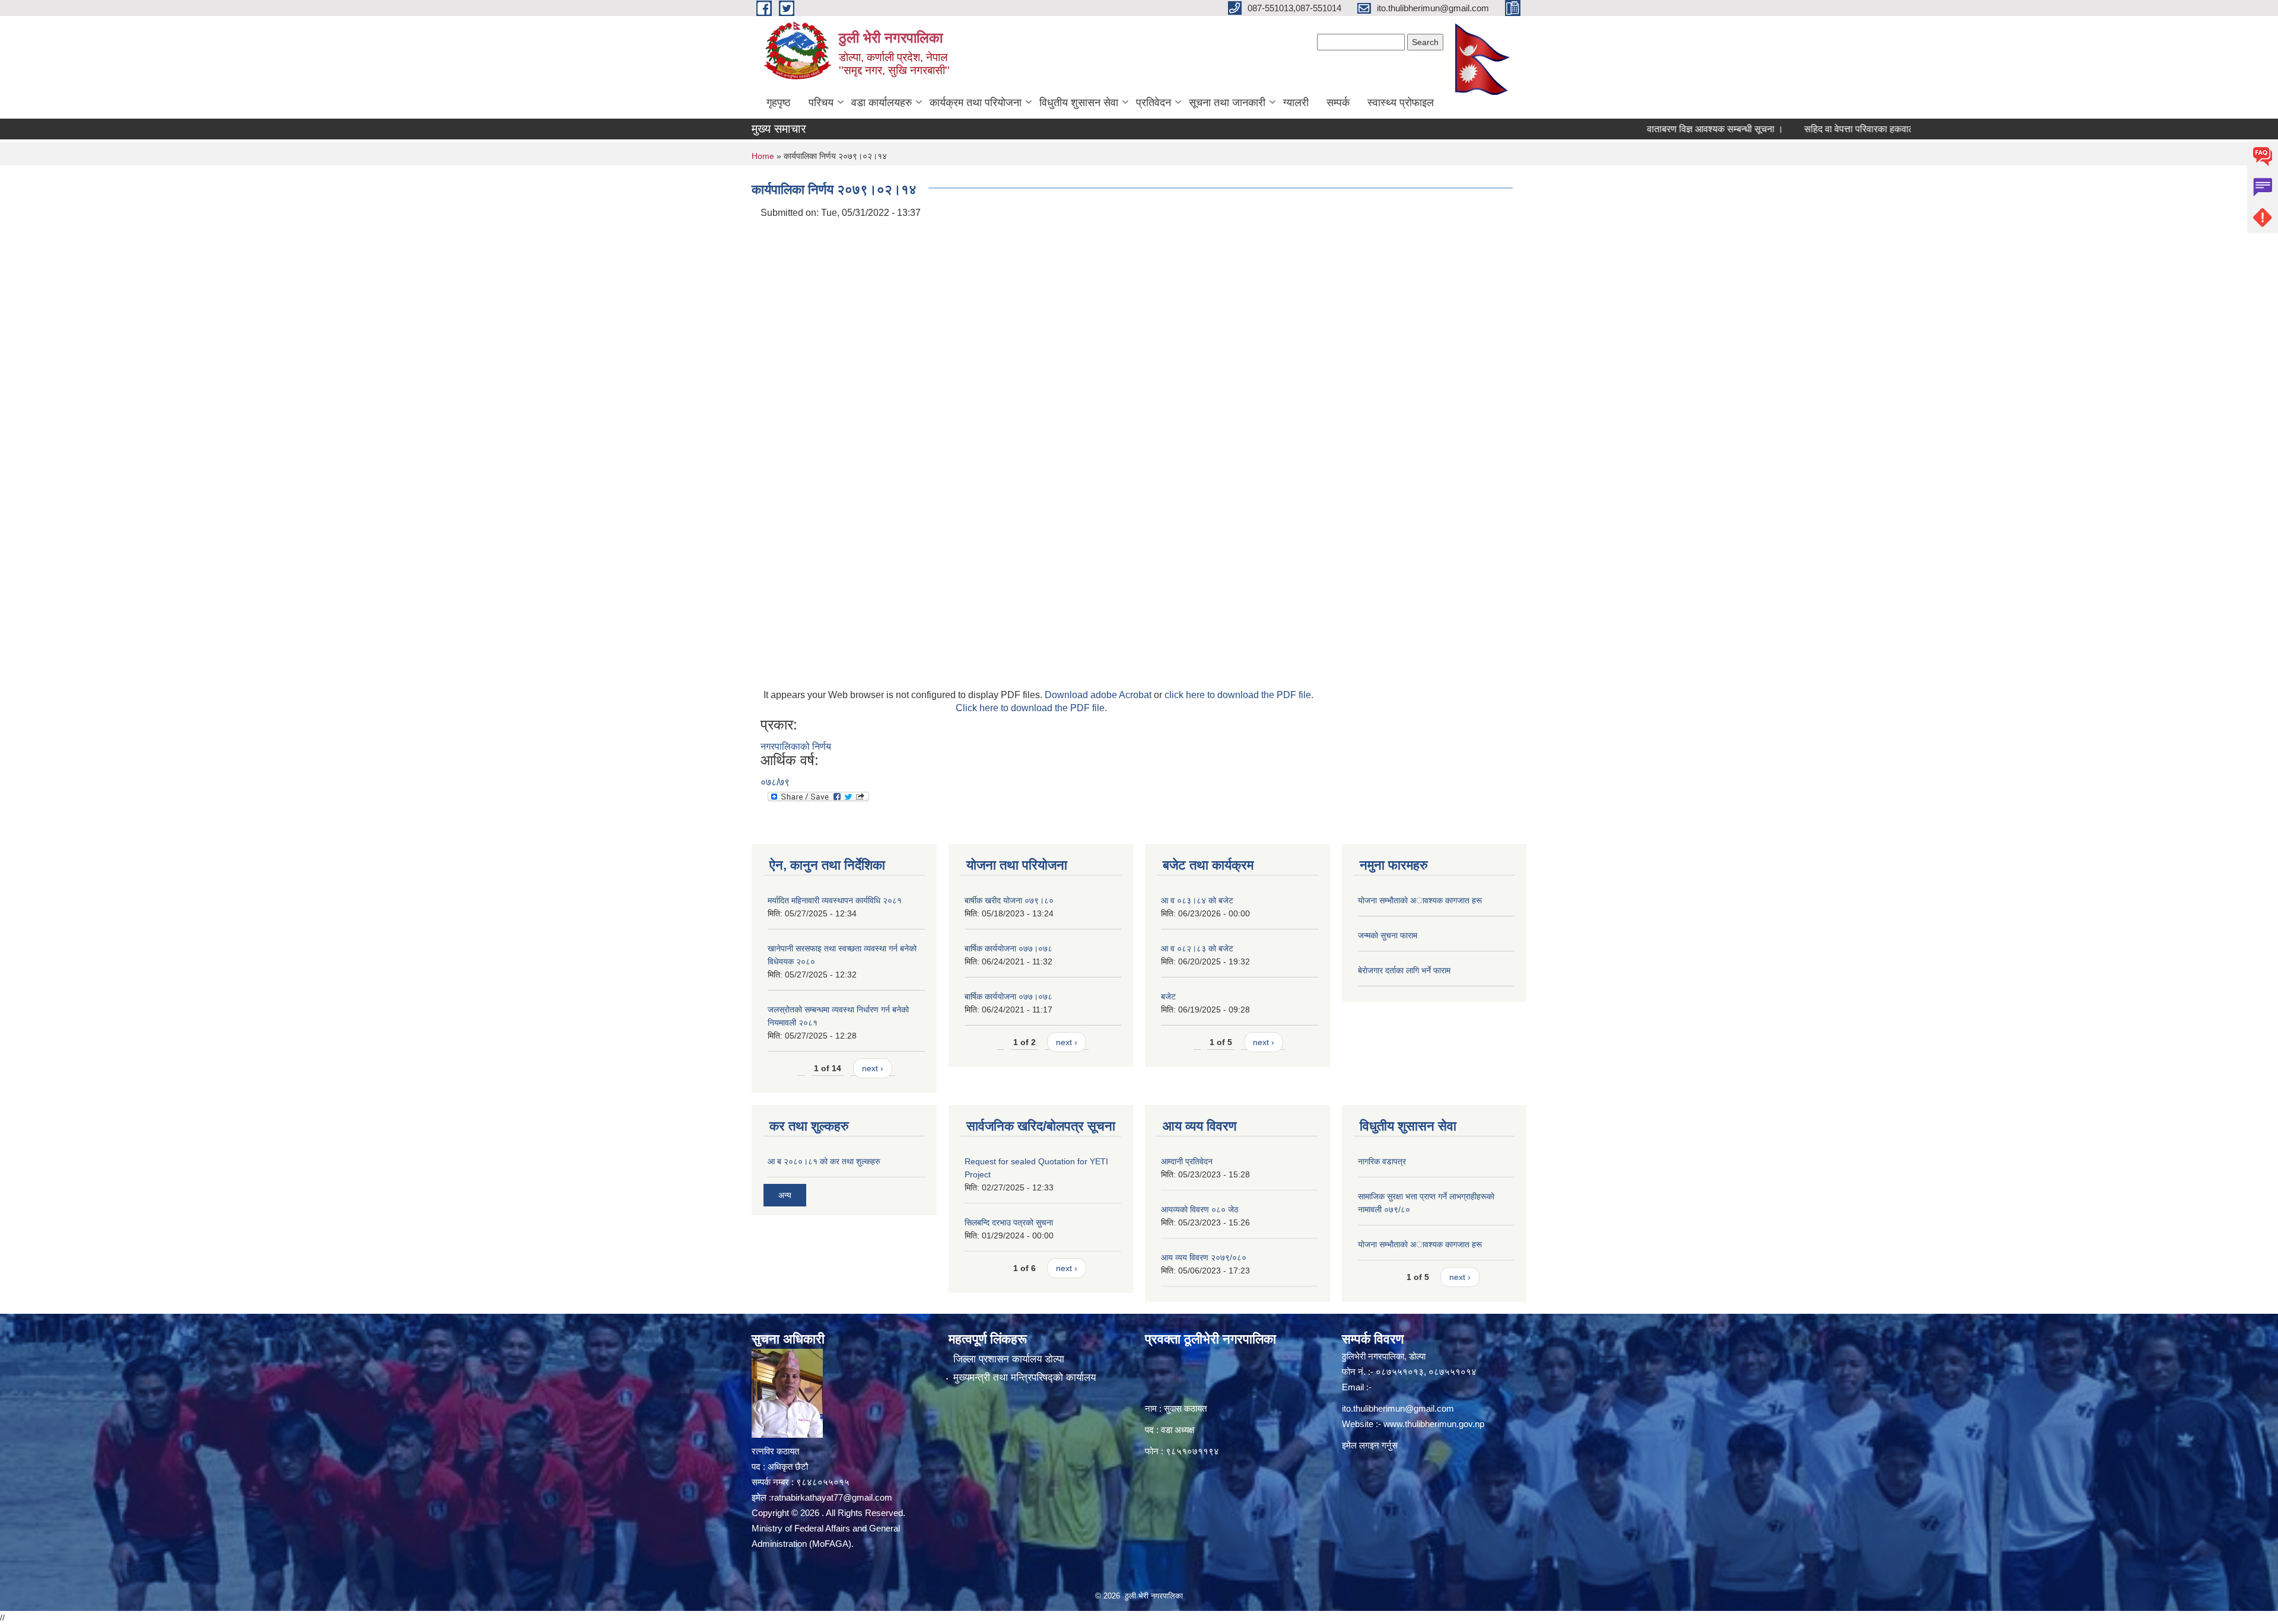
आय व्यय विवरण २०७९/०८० (1204, 1257)
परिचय (821, 103)
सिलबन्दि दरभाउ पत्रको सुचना (1009, 1222)
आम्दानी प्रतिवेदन (1187, 1161)
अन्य (785, 1195)
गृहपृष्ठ (779, 103)
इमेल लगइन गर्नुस (1370, 1445)
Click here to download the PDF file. (1031, 708)
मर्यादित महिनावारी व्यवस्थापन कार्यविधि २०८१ (835, 900)
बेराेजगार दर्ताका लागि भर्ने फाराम (1404, 970)
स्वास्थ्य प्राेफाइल (1401, 103)
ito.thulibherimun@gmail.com (1398, 1408)
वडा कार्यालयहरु (882, 103)
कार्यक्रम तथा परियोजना (976, 103)
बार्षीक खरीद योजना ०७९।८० (1009, 900)
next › (873, 1068)
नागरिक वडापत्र (1382, 1161)
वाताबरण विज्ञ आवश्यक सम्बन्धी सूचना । (1650, 129)
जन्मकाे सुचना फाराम (1388, 935)
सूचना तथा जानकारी (1227, 103)
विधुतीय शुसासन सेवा (1079, 103)
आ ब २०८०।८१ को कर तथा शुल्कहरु (824, 1161)
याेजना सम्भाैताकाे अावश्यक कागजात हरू (1420, 900)
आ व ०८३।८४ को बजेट (1197, 900)
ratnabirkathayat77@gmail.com (832, 1497)
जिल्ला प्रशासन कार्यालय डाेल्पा (1009, 1359)
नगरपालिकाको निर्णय (796, 746)
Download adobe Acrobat (1099, 695)
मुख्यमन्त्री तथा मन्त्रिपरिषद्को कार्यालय (1025, 1378)
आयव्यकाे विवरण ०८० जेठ (1200, 1209)
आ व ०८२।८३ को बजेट (1197, 948)
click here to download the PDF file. (1239, 695)
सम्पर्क (1338, 103)
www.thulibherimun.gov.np (1434, 1424)
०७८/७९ (775, 782)
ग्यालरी (1296, 103)
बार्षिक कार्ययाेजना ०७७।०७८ (1008, 948)
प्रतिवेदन (1154, 103)
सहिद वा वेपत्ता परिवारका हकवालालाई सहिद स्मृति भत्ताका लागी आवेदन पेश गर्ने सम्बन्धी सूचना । (1899, 129)
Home (763, 156)
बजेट (1168, 996)
